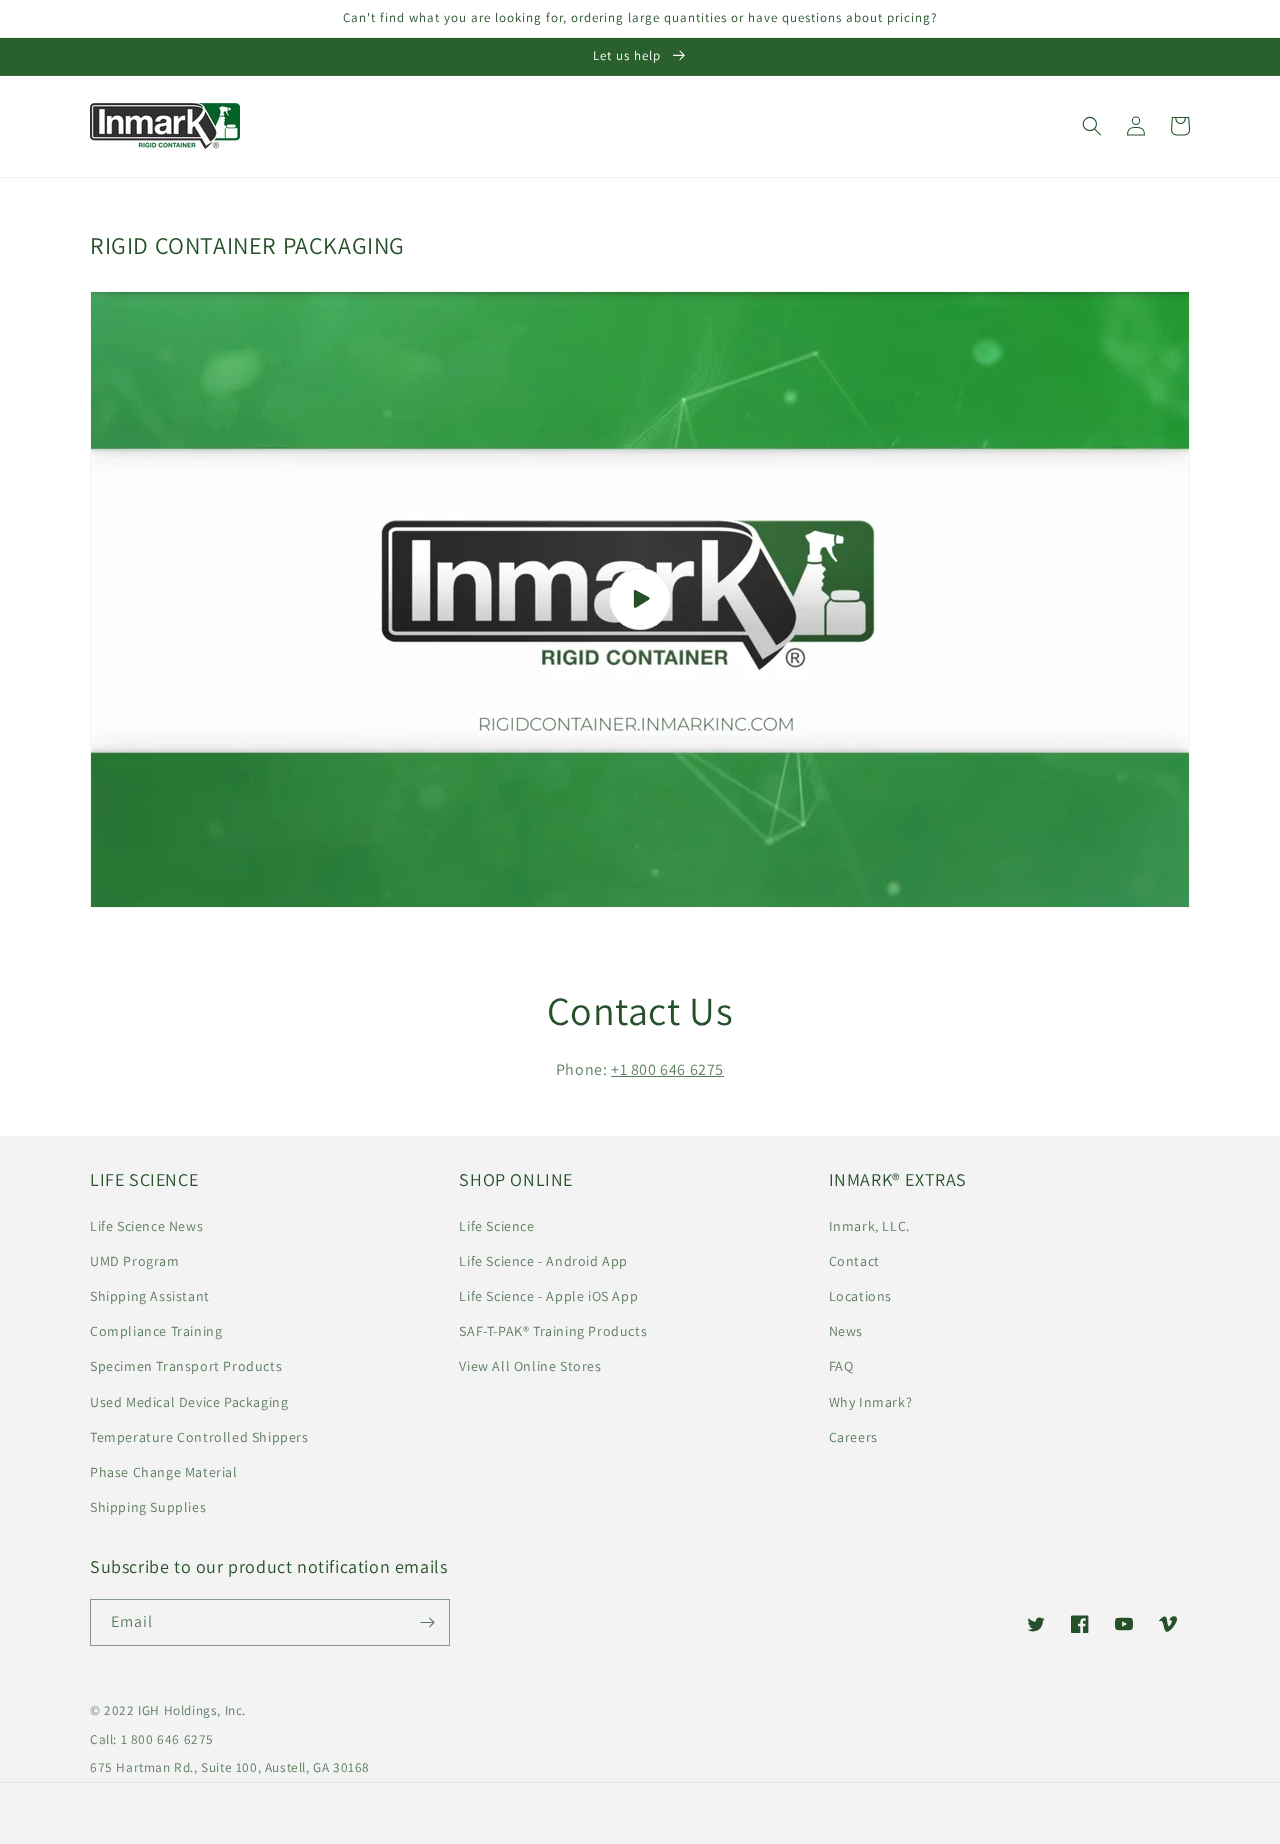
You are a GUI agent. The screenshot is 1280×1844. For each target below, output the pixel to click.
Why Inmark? (871, 1402)
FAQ (841, 1366)
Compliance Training (156, 1331)
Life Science (496, 1226)
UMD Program (135, 1261)
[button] (1092, 126)
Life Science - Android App (543, 1261)
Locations (860, 1296)
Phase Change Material (164, 1472)
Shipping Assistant (150, 1296)
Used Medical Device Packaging (189, 1402)
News (846, 1331)
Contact (854, 1261)
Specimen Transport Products (186, 1366)
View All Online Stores (530, 1366)
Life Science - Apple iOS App (548, 1296)
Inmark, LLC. (869, 1226)
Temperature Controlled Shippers (199, 1437)
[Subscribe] (427, 1622)
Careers (853, 1437)
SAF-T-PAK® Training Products (553, 1331)
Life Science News (146, 1226)
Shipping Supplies (148, 1507)
